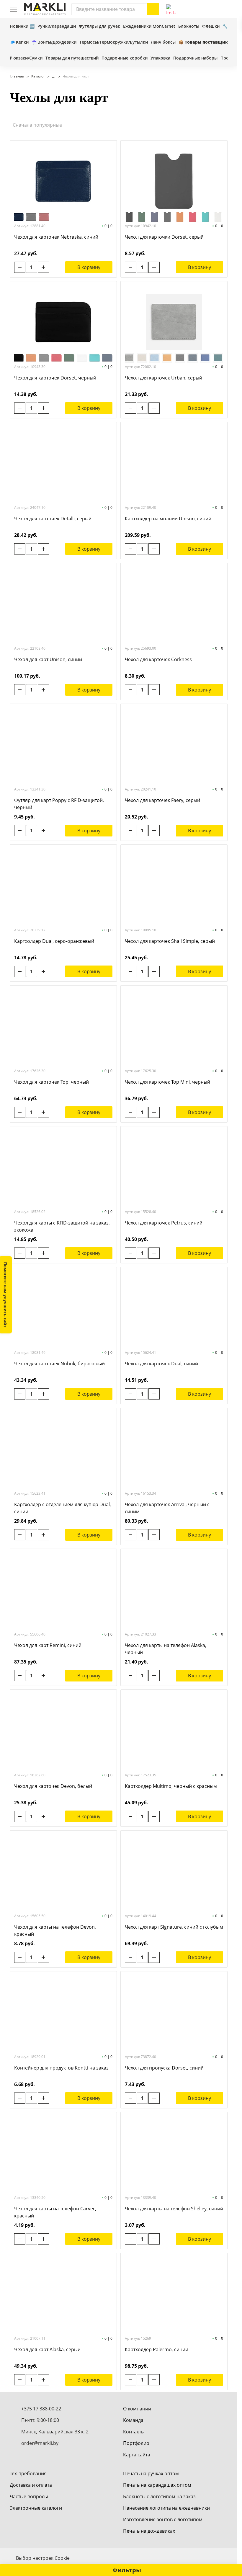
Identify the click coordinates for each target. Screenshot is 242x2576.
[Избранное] (210, 9)
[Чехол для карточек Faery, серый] (174, 745)
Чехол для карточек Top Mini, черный (167, 1082)
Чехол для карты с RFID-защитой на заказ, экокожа (62, 1226)
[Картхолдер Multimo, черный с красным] (174, 1730)
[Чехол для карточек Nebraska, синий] (63, 181)
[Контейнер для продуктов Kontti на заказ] (63, 2012)
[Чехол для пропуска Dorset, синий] (174, 2012)
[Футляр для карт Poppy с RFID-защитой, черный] (63, 745)
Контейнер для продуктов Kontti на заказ (61, 2068)
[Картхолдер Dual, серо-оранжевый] (63, 885)
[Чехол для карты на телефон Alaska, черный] (174, 1590)
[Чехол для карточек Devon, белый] (63, 1730)
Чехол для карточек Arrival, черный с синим (167, 1508)
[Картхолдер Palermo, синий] (174, 2294)
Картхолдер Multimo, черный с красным (171, 1786)
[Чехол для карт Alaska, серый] (63, 2294)
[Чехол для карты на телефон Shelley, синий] (174, 2153)
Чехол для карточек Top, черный (51, 1082)
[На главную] (45, 9)
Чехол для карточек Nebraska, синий (56, 237)
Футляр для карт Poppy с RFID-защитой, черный (59, 804)
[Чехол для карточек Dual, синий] (174, 1308)
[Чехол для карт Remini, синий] (63, 1590)
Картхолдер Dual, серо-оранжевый (54, 941)
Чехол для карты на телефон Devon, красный (55, 1930)
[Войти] (197, 9)
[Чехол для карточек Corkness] (174, 604)
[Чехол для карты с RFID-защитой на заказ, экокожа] (63, 1167)
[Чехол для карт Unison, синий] (63, 604)
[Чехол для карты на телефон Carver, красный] (63, 2153)
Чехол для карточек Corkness (158, 659)
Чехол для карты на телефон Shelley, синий (174, 2209)
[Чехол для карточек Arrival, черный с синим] (174, 1449)
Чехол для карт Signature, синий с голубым (174, 1927)
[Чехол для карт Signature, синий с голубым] (174, 1871)
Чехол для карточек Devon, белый (53, 1786)
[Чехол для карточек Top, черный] (63, 1026)
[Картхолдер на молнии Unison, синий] (174, 463)
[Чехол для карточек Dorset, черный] (63, 322)
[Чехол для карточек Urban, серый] (174, 322)
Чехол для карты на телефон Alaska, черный (166, 1649)
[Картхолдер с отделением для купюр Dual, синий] (63, 1449)
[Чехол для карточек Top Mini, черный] (174, 1026)
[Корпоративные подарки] (51, 76)
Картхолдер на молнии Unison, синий (168, 519)
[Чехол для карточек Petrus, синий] (174, 1167)
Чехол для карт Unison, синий (48, 659)
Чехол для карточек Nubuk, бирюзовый (59, 1364)
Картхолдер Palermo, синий (157, 2349)
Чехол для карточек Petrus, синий (164, 1223)
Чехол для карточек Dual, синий (161, 1364)
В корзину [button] (89, 267)
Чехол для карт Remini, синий (48, 1645)
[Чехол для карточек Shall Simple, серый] (174, 885)
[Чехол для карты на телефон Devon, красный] (63, 1871)
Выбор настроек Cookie (43, 2558)
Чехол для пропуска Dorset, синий (164, 2068)
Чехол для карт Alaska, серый (47, 2349)
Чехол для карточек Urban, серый (163, 378)
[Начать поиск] (153, 9)
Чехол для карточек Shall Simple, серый (170, 941)
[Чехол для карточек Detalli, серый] (63, 463)
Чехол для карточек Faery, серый (162, 800)
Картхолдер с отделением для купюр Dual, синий (63, 1508)
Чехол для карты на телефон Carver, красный (55, 2212)
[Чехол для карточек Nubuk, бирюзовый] (63, 1308)
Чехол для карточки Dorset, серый (164, 237)
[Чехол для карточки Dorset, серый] (174, 181)
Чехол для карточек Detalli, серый (53, 519)
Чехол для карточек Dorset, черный (55, 378)
